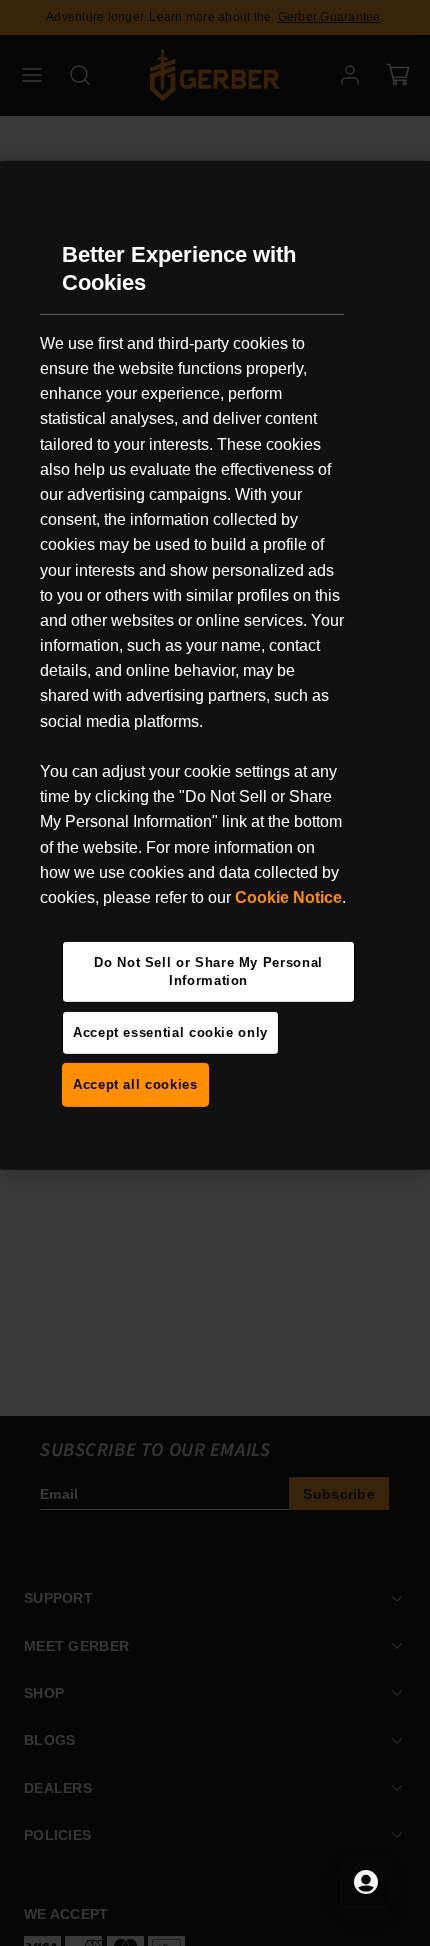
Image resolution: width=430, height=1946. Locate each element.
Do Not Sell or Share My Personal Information (208, 971)
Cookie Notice (288, 897)
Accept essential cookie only (170, 1032)
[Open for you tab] (366, 1882)
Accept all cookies (135, 1084)
